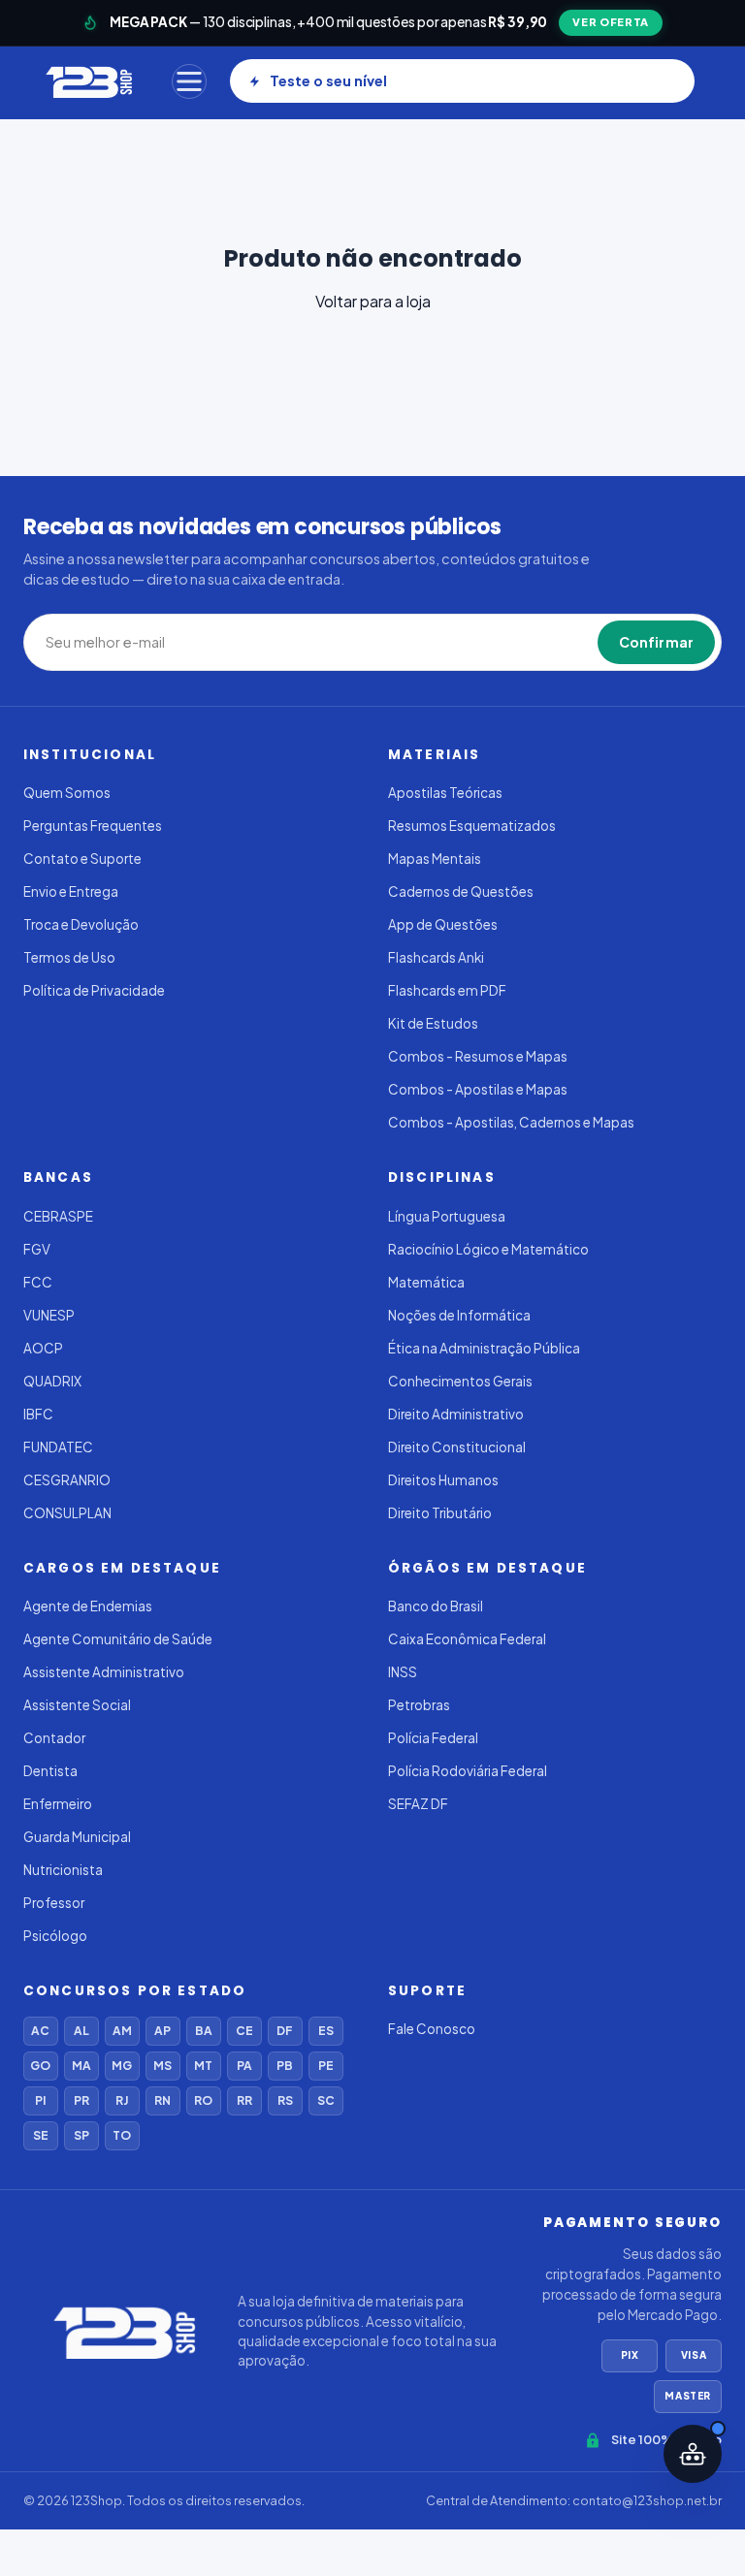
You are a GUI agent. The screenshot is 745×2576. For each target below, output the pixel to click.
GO (40, 2066)
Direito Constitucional (457, 1447)
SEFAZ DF (418, 1804)
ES (326, 2031)
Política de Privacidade (94, 990)
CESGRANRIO (67, 1480)
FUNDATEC (58, 1447)
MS (162, 2066)
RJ (122, 2100)
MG (122, 2066)
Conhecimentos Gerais (460, 1381)
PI (40, 2100)
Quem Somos (67, 793)
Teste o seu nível (328, 80)
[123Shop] (88, 81)
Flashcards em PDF (447, 990)
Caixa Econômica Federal (467, 1639)
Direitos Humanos (443, 1480)
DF (285, 2031)
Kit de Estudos (433, 1023)
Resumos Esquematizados (472, 826)
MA (81, 2066)
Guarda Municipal (77, 1837)
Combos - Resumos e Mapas (478, 1056)
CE (244, 2031)
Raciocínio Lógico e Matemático (488, 1249)
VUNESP (49, 1315)
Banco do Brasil (436, 1606)
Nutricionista (63, 1870)
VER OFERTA (611, 22)
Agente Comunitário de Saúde (118, 1639)
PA (244, 2066)
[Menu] (189, 81)
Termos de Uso (69, 957)
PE (326, 2066)
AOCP (43, 1348)
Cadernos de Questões (461, 891)
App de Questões (443, 924)
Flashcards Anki (436, 957)
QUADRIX (52, 1381)
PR (81, 2100)
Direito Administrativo (456, 1414)
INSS (403, 1672)
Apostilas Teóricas (445, 793)
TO (122, 2135)
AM (122, 2031)
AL (81, 2031)
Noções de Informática (459, 1315)
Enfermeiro (58, 1804)
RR (244, 2100)
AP (162, 2031)
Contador (54, 1738)
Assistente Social (77, 1705)
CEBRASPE (58, 1216)
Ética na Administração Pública (484, 1348)
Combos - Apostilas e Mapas (478, 1089)
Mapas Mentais (435, 859)
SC (326, 2100)
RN (162, 2100)
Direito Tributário (440, 1513)
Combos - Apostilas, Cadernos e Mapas (511, 1122)
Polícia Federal (433, 1738)
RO (203, 2100)
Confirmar (656, 642)
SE (41, 2135)
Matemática (426, 1282)
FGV (37, 1249)
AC (40, 2031)
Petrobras (419, 1705)
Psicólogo (55, 1936)
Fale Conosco (432, 2029)
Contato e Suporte (82, 859)
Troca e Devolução (81, 924)
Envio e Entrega (71, 891)
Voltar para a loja (373, 301)
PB (285, 2066)
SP (81, 2135)
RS (285, 2100)
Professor (54, 1903)
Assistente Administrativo (104, 1672)
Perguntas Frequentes (93, 826)
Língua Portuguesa (447, 1216)
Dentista (50, 1771)
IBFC (38, 1414)
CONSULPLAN (67, 1513)
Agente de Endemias (88, 1606)
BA (204, 2031)
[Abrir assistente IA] (693, 2454)
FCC (38, 1282)
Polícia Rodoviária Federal (468, 1771)
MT (203, 2066)
